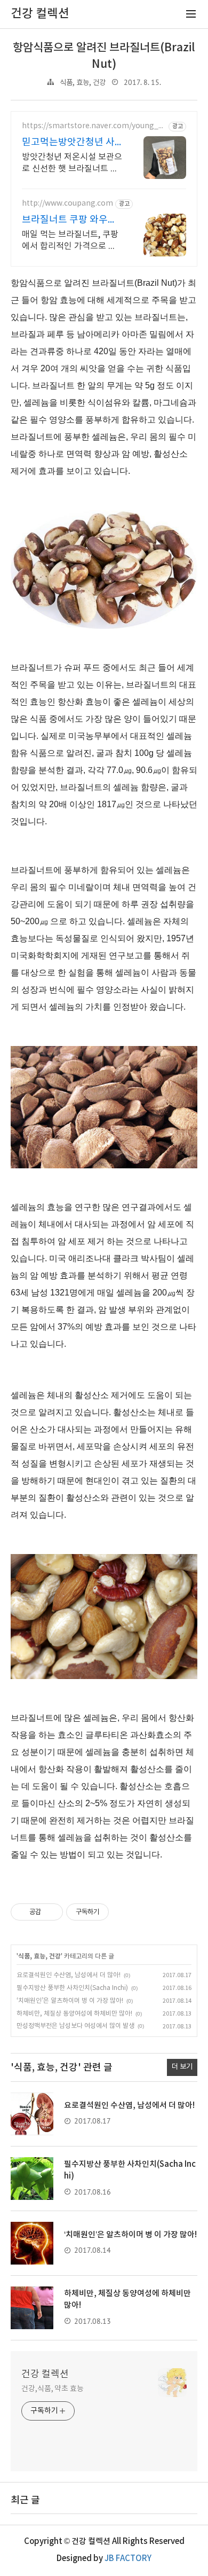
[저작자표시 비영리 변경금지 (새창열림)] (123, 1912)
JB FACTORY (128, 2559)
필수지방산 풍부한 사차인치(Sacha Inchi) (72, 1988)
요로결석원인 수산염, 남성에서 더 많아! (69, 1975)
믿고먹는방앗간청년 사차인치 (68, 143)
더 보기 (182, 2067)
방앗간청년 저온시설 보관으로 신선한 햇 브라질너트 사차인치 (72, 163)
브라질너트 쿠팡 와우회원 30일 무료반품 (69, 220)
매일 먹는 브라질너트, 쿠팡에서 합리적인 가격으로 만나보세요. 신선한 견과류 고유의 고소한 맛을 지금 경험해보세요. (70, 241)
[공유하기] (51, 1912)
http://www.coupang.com (67, 204)
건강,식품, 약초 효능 (53, 2389)
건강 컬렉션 (45, 2374)
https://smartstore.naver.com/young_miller (94, 126)
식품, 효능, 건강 (83, 83)
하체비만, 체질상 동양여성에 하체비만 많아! (74, 2014)
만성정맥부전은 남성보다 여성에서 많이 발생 (75, 2026)
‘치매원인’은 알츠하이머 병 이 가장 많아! (70, 2001)
